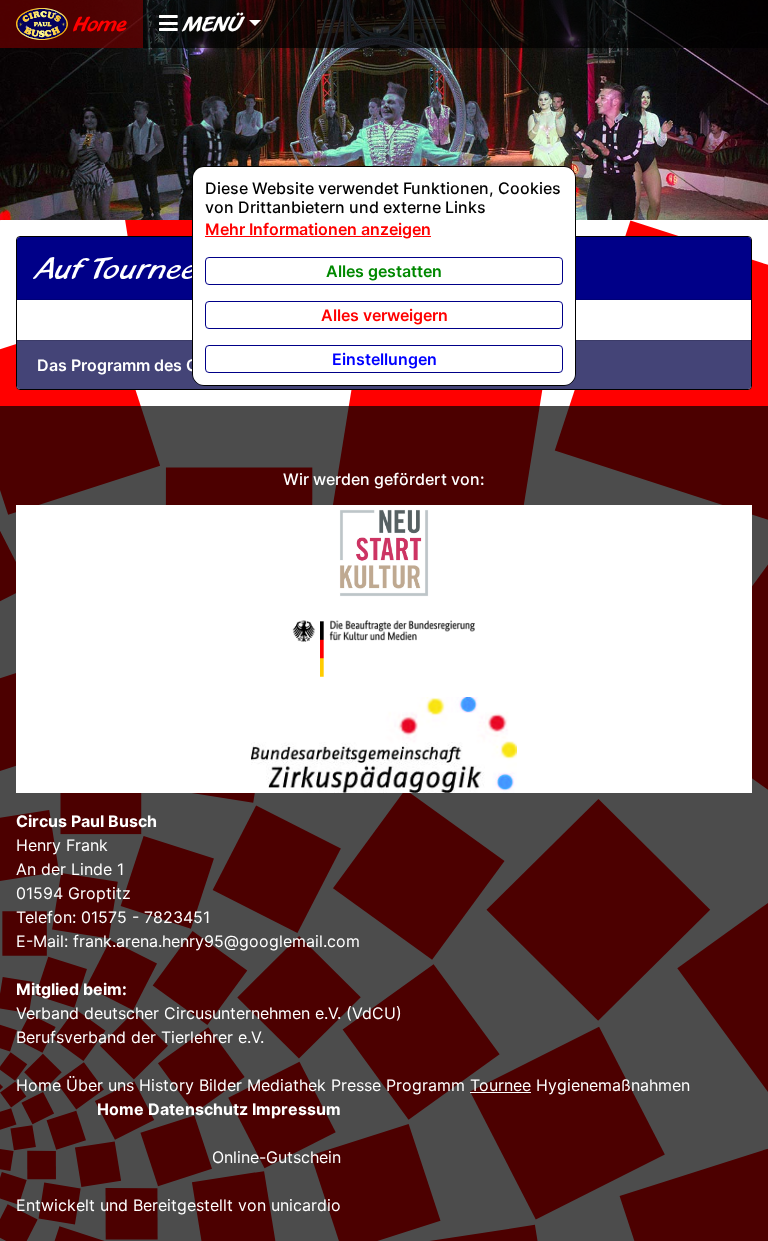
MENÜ (210, 23)
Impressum (296, 1109)
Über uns (100, 1085)
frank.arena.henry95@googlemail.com (216, 941)
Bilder (220, 1085)
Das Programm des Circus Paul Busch (181, 365)
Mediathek (286, 1085)
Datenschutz (198, 1109)
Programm (425, 1085)
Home (97, 23)
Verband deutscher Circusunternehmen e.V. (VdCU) (209, 1013)
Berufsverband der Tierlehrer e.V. (140, 1037)
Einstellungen (384, 359)
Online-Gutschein (276, 1157)
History (166, 1085)
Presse (356, 1085)
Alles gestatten (384, 271)
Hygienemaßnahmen (613, 1085)
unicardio (306, 1205)
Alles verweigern (384, 315)
